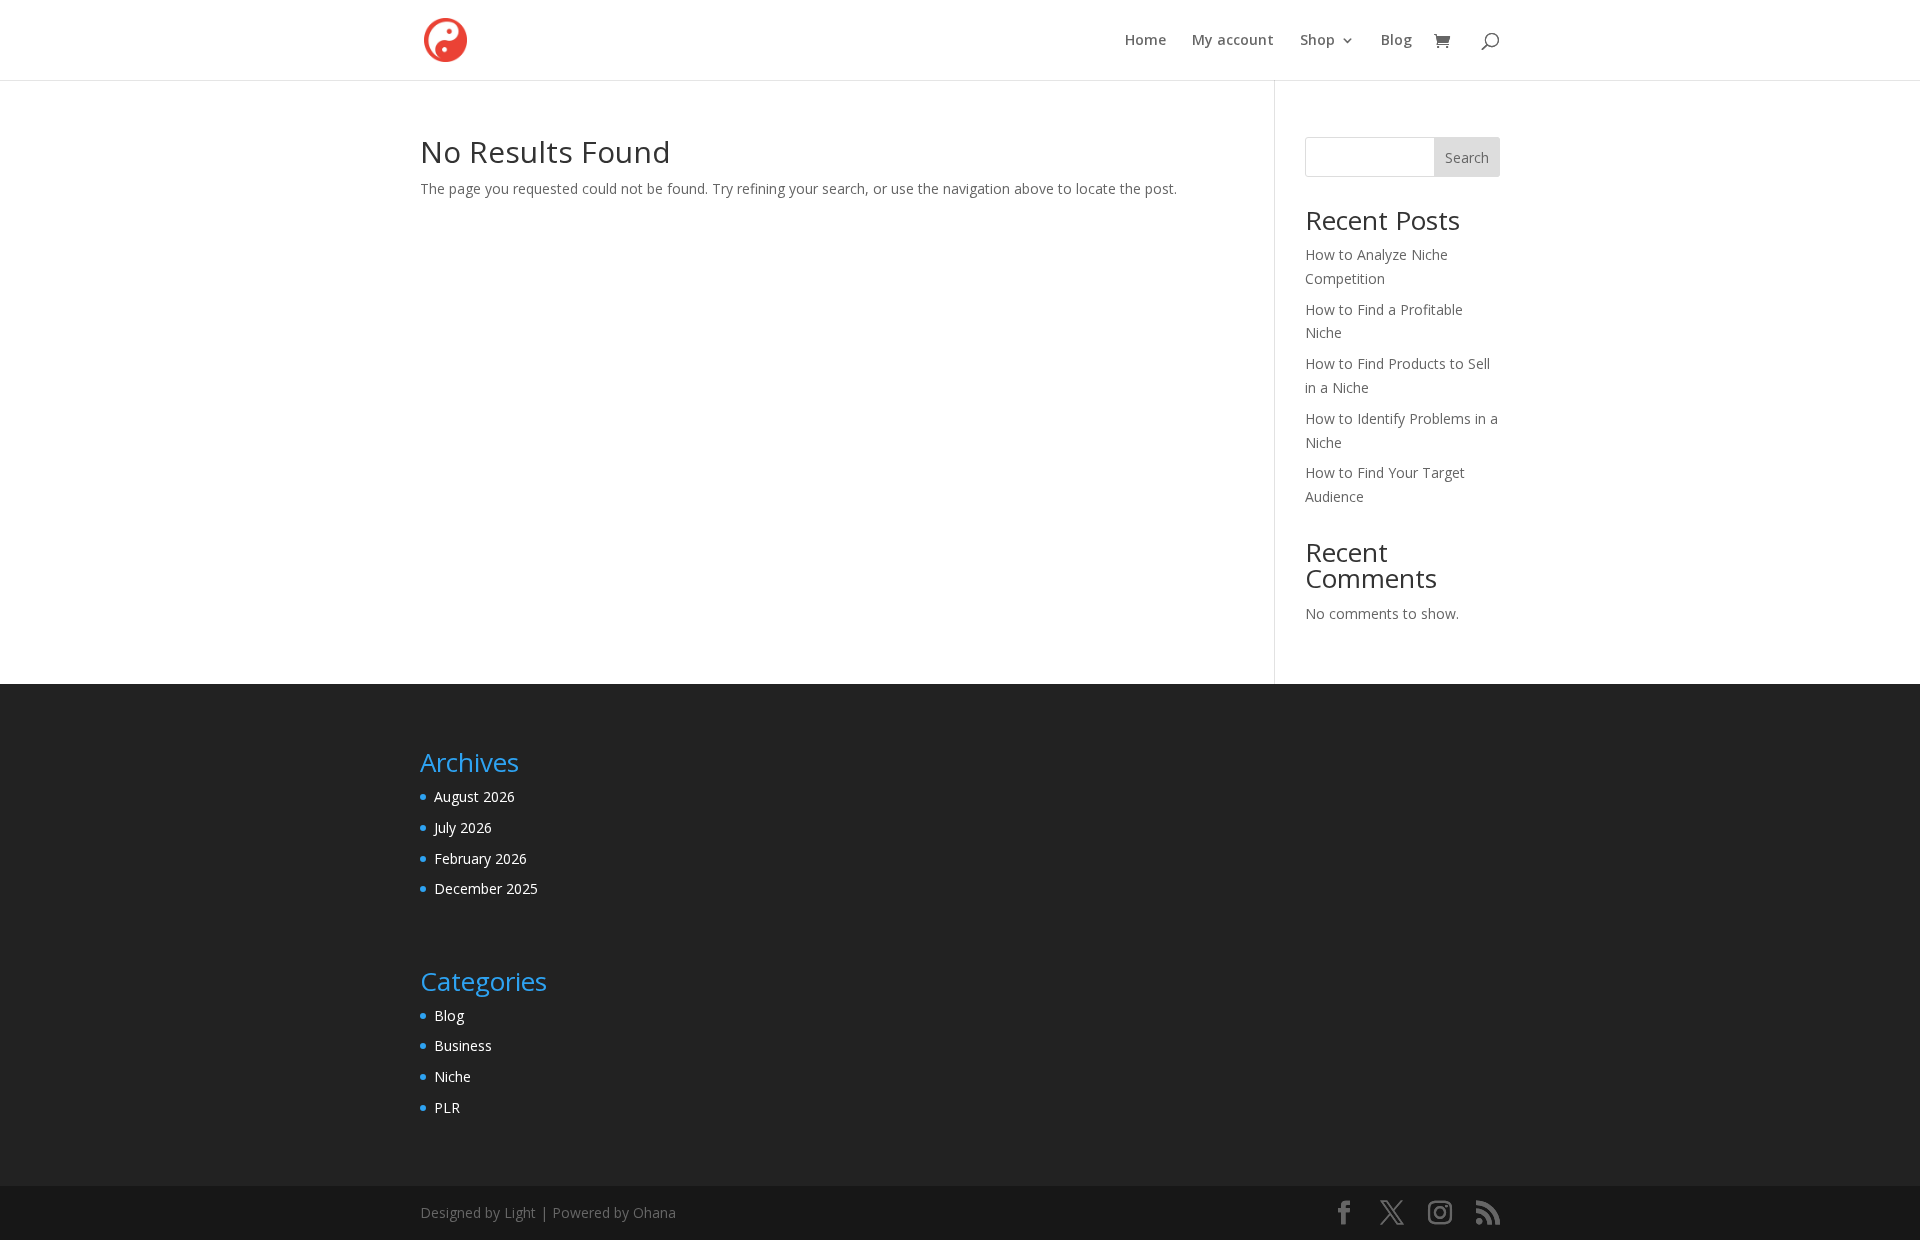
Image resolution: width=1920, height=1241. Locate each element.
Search (1467, 157)
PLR (447, 1107)
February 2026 (480, 858)
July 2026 (463, 827)
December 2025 (486, 888)
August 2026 (474, 796)
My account (1233, 41)
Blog (1396, 41)
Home (1145, 41)
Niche (452, 1076)
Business (463, 1045)
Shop (1317, 41)
